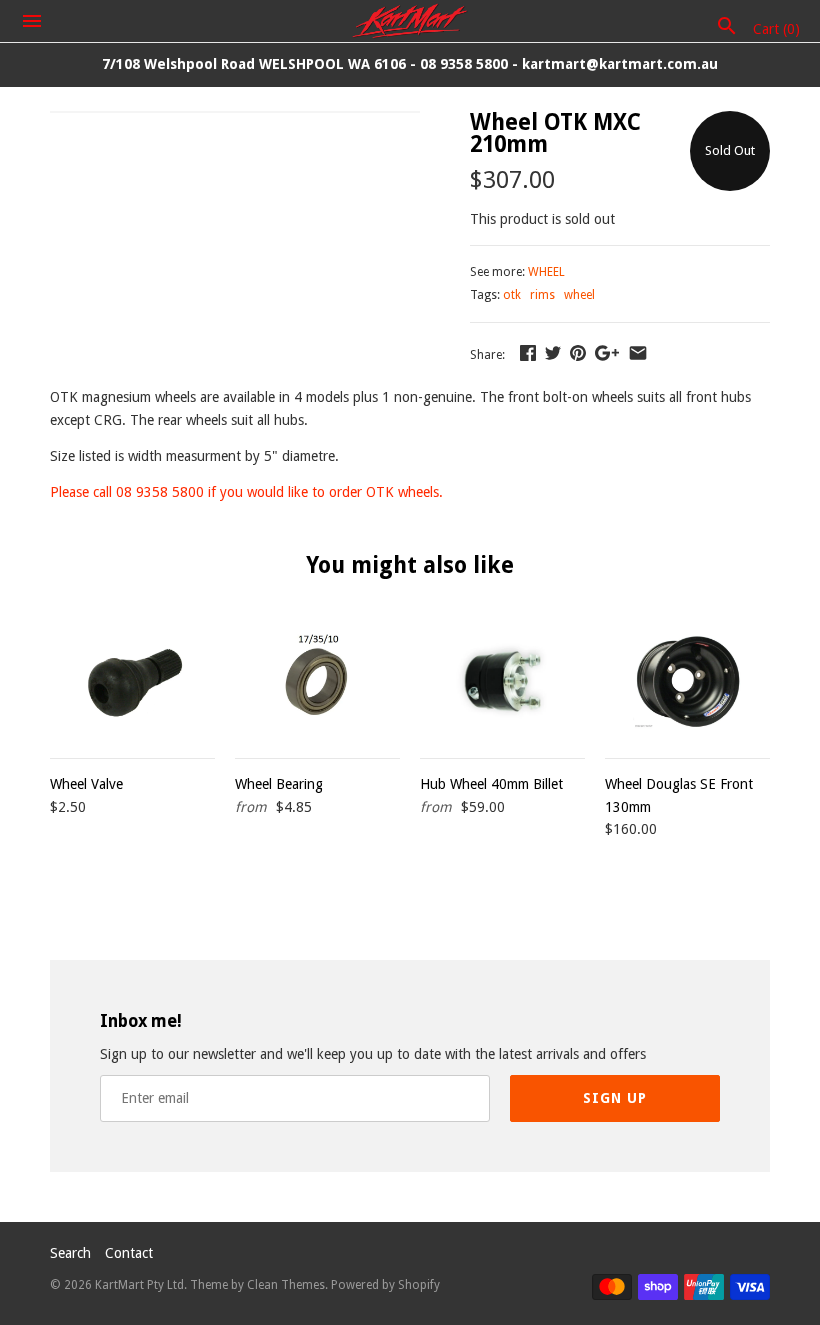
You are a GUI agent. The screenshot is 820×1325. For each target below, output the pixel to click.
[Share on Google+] (607, 353)
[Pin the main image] (578, 353)
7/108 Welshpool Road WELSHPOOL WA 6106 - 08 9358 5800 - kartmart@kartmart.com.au (410, 64)
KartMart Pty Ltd (139, 1285)
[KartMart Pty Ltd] (410, 21)
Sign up (615, 1098)
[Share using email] (638, 353)
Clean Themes (286, 1285)
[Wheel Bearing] (317, 681)
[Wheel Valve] (132, 681)
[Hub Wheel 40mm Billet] (502, 681)
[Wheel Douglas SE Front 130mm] (687, 681)
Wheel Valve (86, 784)
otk (512, 295)
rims (542, 295)
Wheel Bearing (279, 784)
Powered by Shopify (385, 1285)
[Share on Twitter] (553, 353)
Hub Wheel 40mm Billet (491, 784)
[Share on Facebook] (528, 353)
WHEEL (546, 272)
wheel (579, 295)
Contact (129, 1253)
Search (70, 1253)
